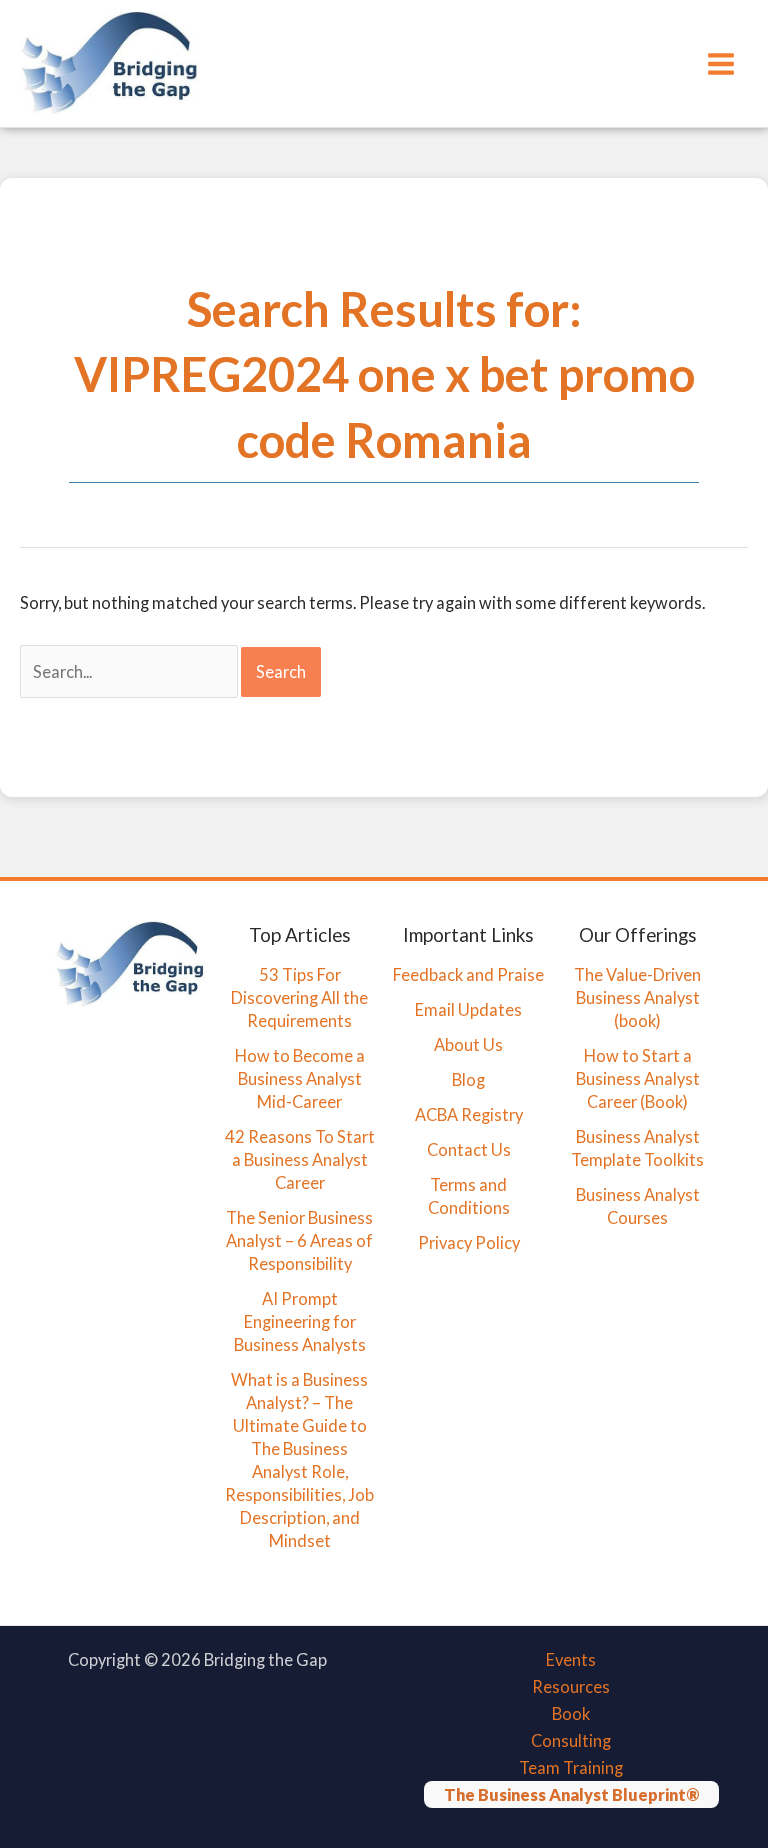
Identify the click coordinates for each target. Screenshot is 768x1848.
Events (571, 1659)
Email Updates (468, 1009)
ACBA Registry (469, 1114)
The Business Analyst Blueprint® (571, 1794)
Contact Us (469, 1149)
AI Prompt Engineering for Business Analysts (300, 1321)
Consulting (571, 1740)
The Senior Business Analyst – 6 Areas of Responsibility (299, 1240)
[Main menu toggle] (720, 63)
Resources (571, 1686)
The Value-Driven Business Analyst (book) (637, 997)
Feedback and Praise (468, 974)
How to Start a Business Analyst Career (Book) (638, 1078)
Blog (468, 1079)
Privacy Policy (469, 1242)
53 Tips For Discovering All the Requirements (299, 997)
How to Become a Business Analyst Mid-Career (300, 1078)
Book (571, 1713)
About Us (468, 1044)
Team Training (571, 1767)
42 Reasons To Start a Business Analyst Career (300, 1159)
